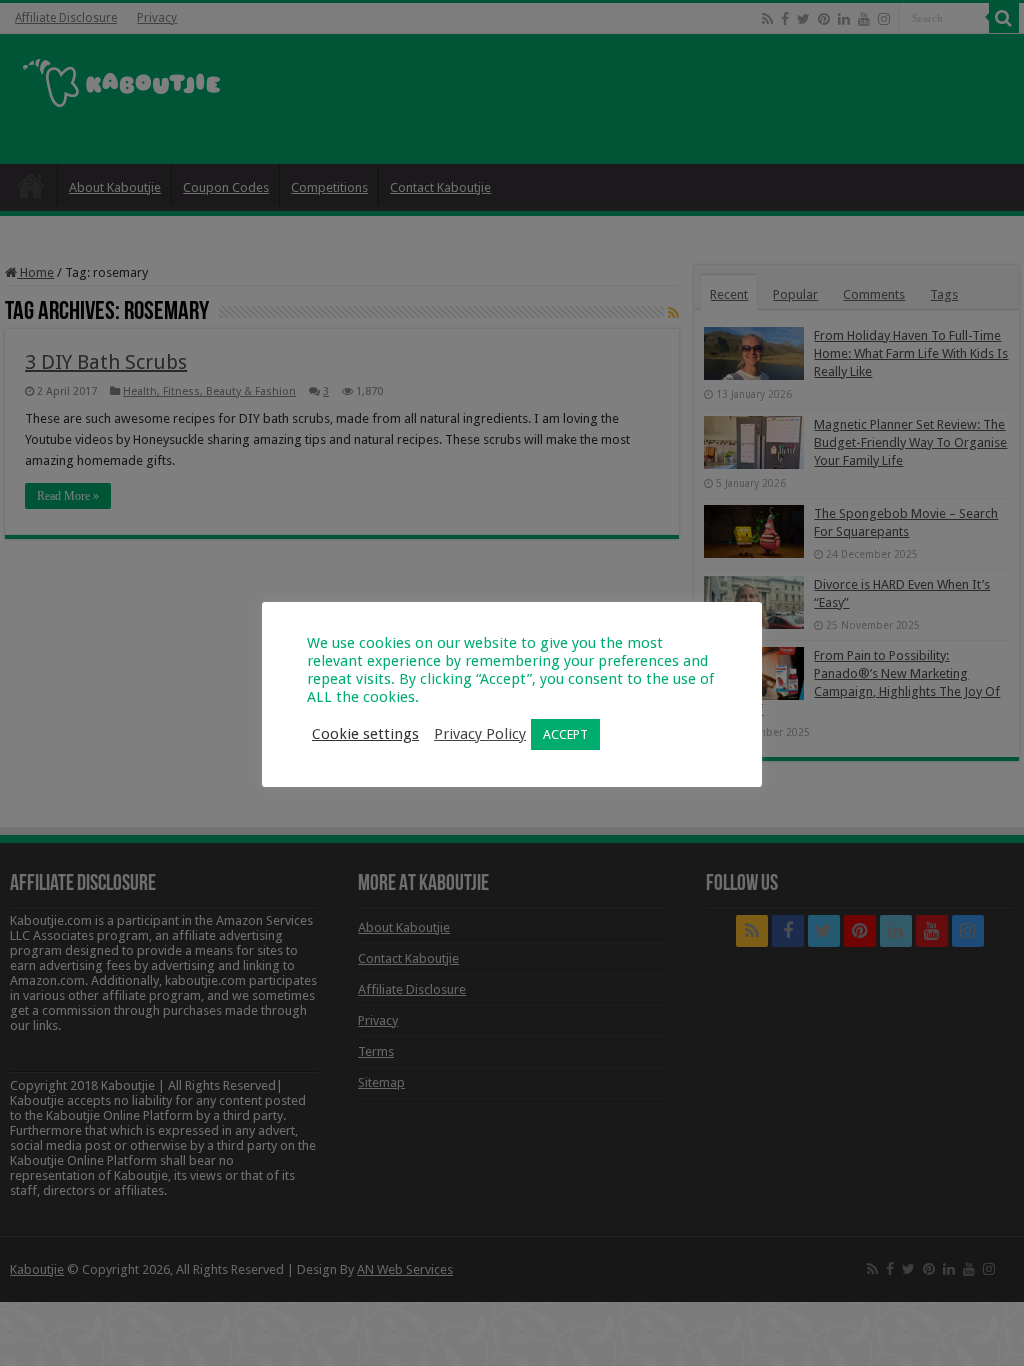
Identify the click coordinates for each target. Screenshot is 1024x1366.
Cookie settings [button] (365, 734)
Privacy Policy (480, 734)
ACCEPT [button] (565, 734)
